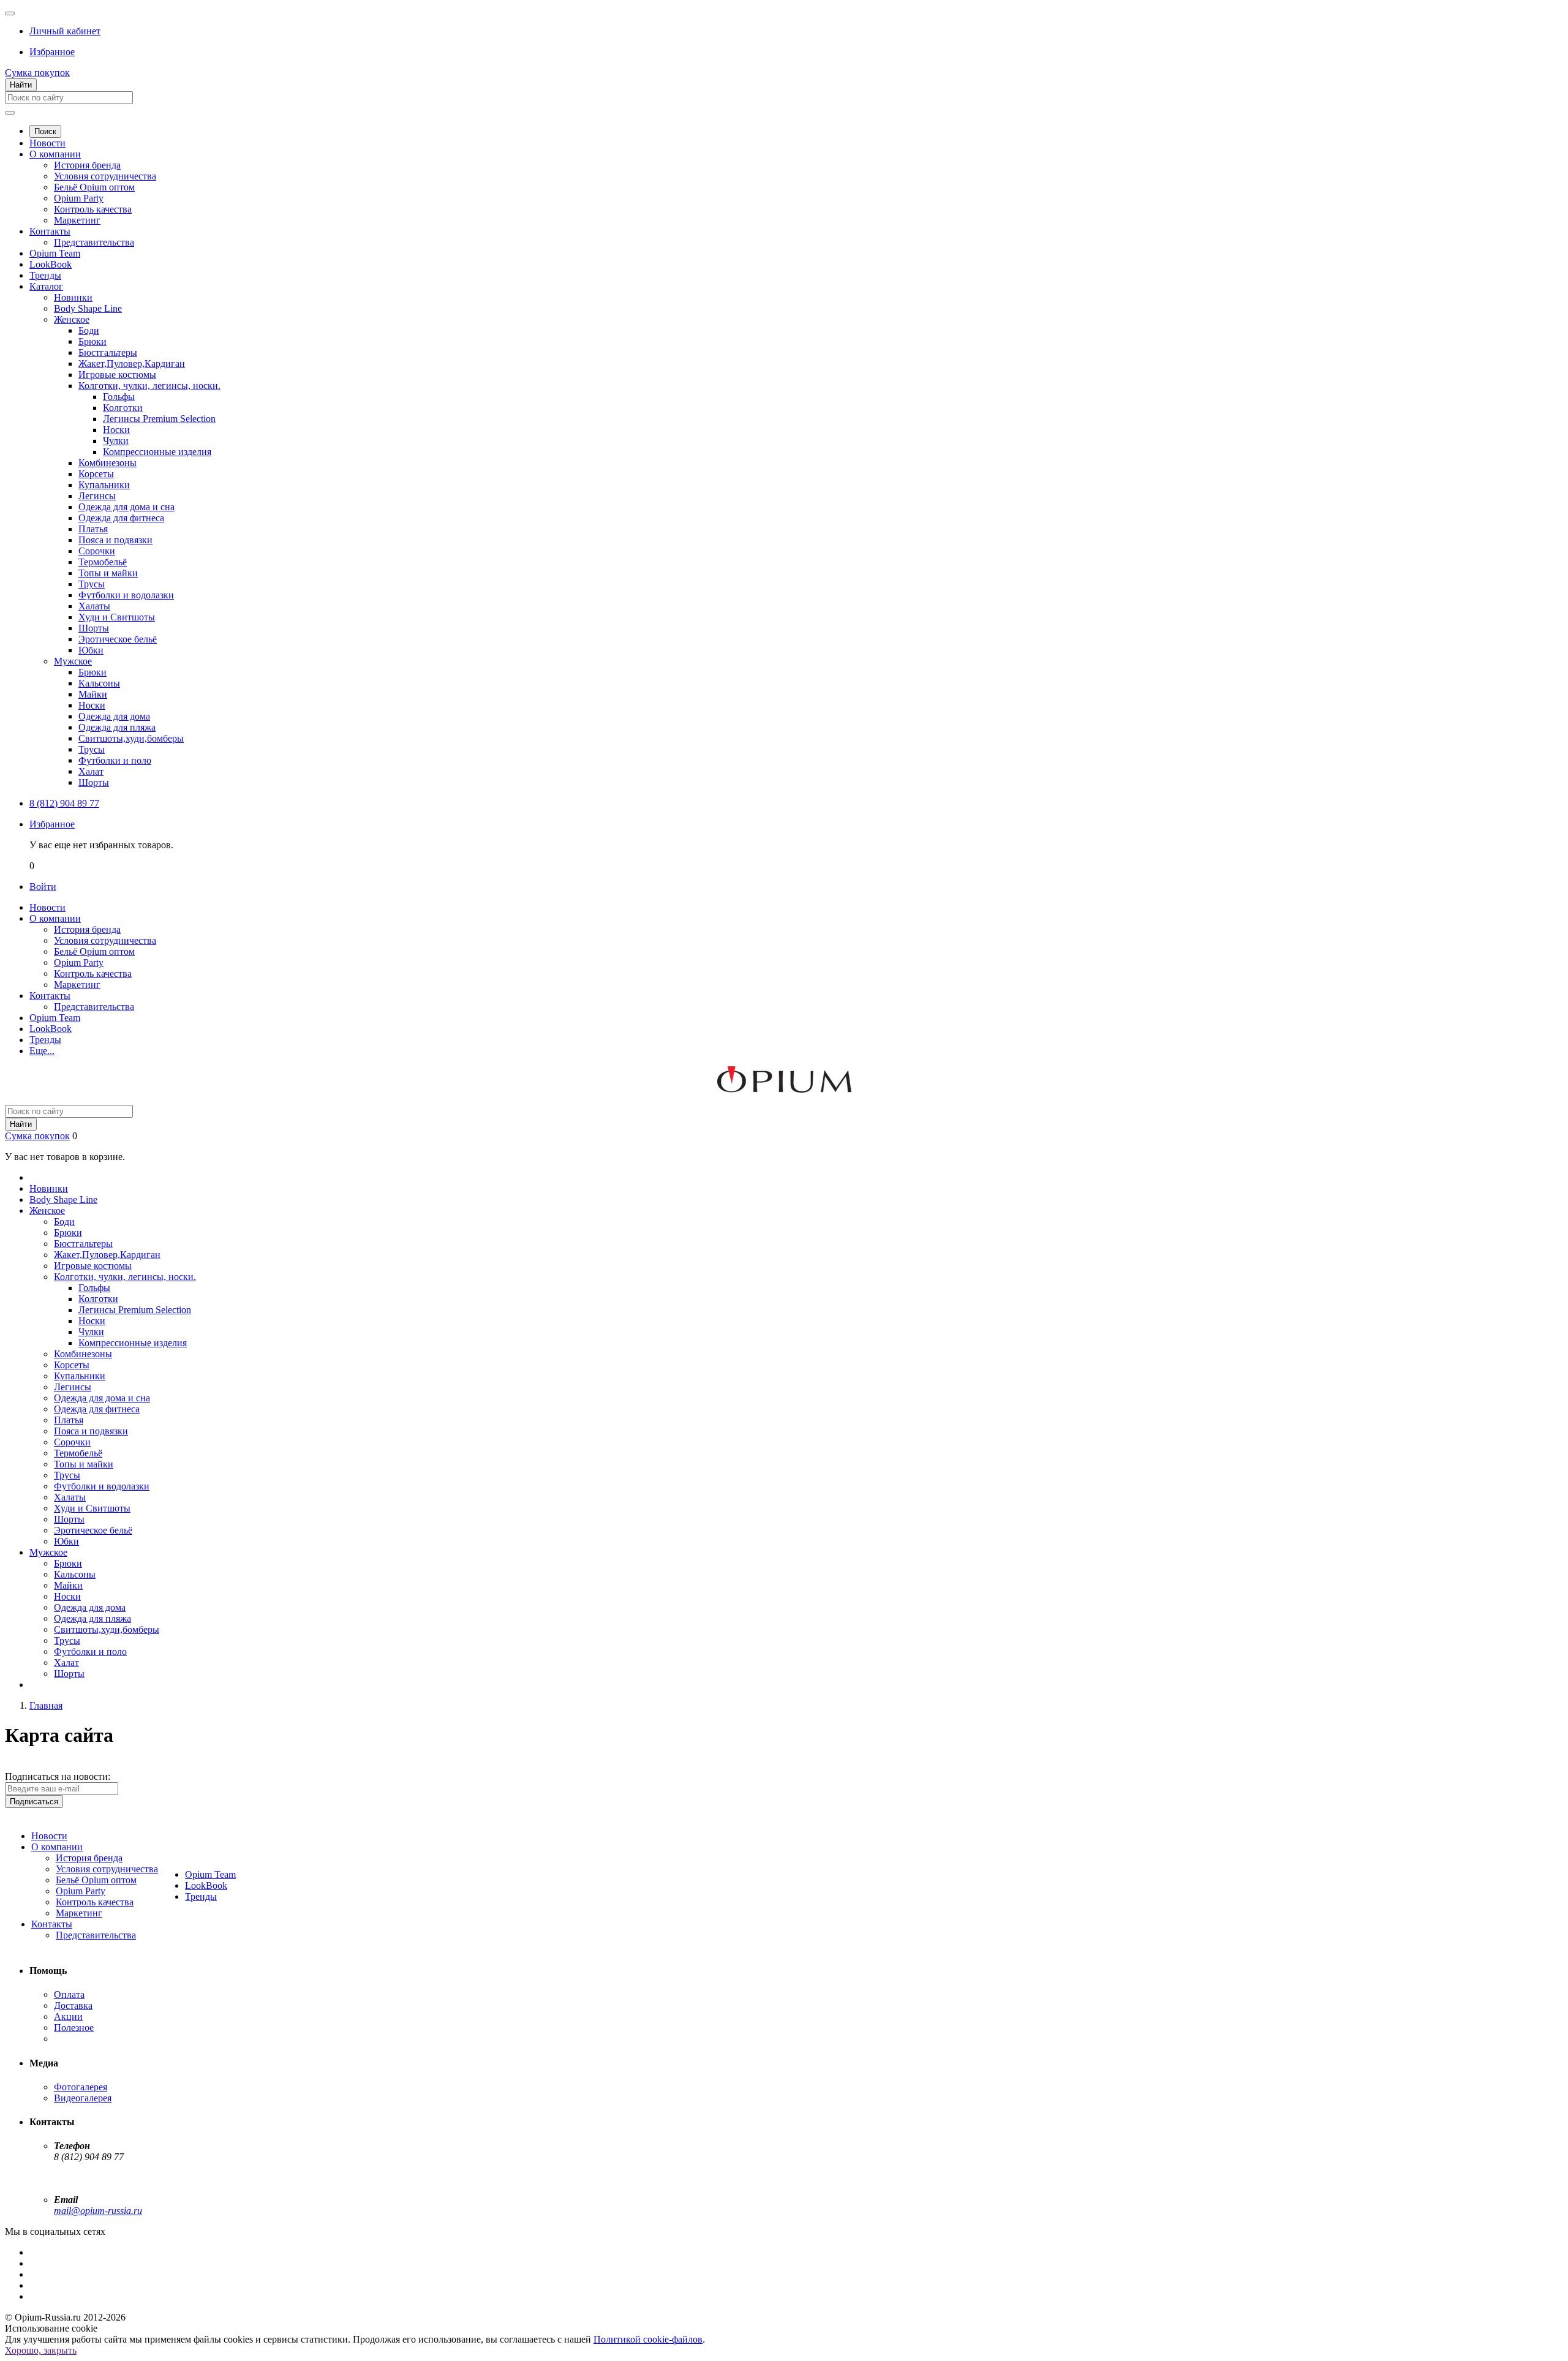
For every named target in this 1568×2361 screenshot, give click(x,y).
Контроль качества (93, 209)
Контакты (50, 231)
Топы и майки (108, 573)
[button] (65, 31)
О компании (55, 154)
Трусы (92, 584)
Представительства (94, 242)
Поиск (45, 131)
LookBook (51, 264)
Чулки (116, 441)
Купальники (104, 485)
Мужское (73, 661)
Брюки (92, 341)
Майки (93, 694)
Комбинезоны (107, 463)
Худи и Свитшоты (117, 617)
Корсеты (96, 474)
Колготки (123, 408)
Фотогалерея (81, 2087)
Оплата (69, 1994)
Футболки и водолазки (126, 595)
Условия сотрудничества (105, 176)
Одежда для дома (114, 716)
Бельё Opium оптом (94, 187)
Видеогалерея (83, 2098)
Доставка (73, 2005)
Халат (91, 771)
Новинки (73, 297)
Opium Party (79, 198)
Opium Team (55, 253)
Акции (68, 2016)
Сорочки (97, 551)
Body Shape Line (88, 308)
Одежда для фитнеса (121, 518)
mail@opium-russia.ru (98, 2211)
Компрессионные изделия (157, 452)
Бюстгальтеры (108, 352)
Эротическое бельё (118, 639)
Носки (116, 430)
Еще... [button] (42, 1051)
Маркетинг (77, 220)
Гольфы (119, 397)
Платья (93, 529)
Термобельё (103, 562)
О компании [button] (55, 918)
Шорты (94, 628)
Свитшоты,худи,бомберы (131, 738)
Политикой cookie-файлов (648, 2339)
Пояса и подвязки (115, 540)
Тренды (45, 275)
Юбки (91, 650)
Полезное (74, 2028)
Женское (72, 319)
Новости (47, 143)
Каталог (46, 286)
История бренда (87, 165)
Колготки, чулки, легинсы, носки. (149, 386)
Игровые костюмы (117, 375)
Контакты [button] (50, 996)
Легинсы (97, 496)
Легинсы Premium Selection (159, 419)
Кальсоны (99, 683)
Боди (89, 330)
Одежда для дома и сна (126, 507)
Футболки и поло (115, 760)
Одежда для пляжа (117, 727)
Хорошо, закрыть (41, 2350)
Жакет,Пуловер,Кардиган (132, 363)
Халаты (94, 606)
